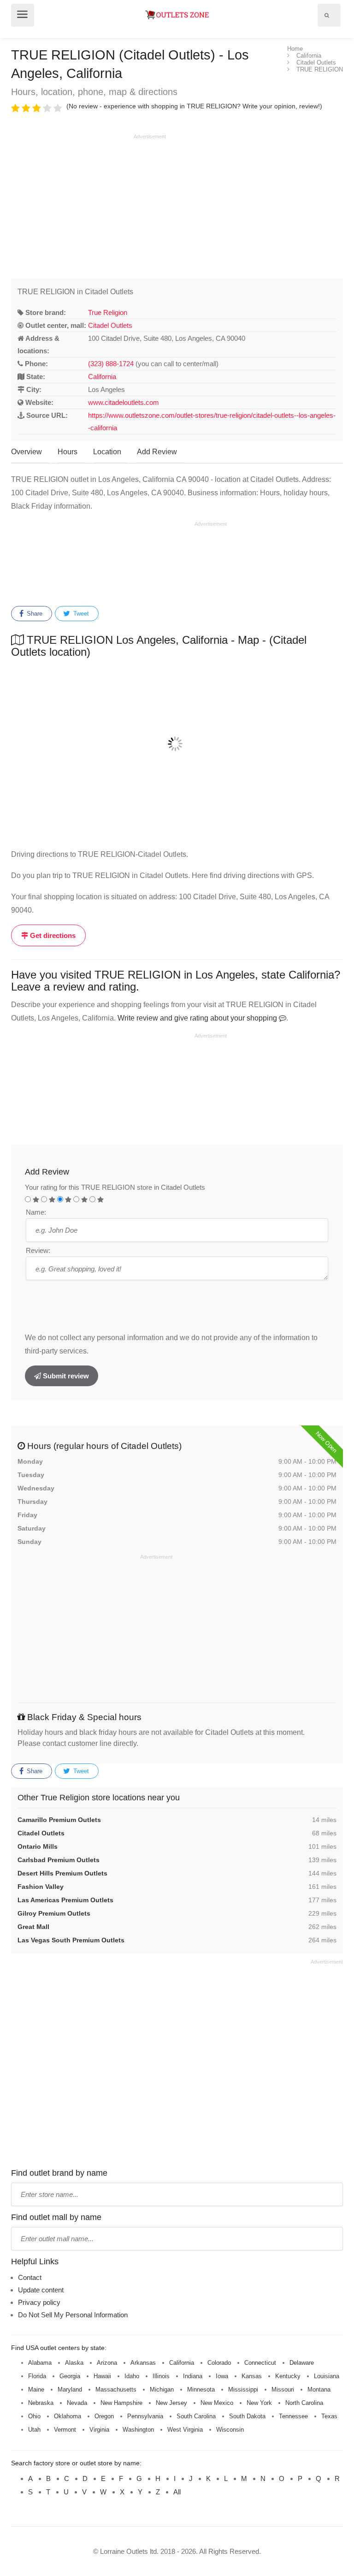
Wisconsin (230, 2430)
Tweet (80, 614)
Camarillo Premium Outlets (59, 1820)
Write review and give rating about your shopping (198, 1018)
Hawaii (102, 2376)
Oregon (104, 2416)
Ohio (34, 2416)
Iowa (222, 2376)
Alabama (40, 2363)
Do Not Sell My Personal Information (73, 2315)
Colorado (219, 2363)
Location (107, 452)
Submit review (65, 1376)
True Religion (108, 312)
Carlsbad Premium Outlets (59, 1860)
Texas (329, 2416)
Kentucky (288, 2376)
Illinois (161, 2376)
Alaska (74, 2363)
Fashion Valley (41, 1887)
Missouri (283, 2389)
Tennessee (293, 2416)
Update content (41, 2290)
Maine (36, 2389)
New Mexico (217, 2403)
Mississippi (243, 2389)
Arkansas (143, 2363)
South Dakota (247, 2416)
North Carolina (304, 2403)
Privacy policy (39, 2302)
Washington (138, 2430)
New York (259, 2403)
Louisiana (327, 2376)
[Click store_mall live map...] (177, 744)
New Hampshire (121, 2403)
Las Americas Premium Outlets (65, 1900)
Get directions (52, 935)
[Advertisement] (88, 205)
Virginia (99, 2430)
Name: (36, 1212)
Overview (27, 452)
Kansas (252, 2376)
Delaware (302, 2363)
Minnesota (201, 2389)
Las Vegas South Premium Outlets (71, 1940)
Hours (68, 452)
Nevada (77, 2403)
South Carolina (196, 2416)
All (177, 2492)
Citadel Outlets (110, 325)
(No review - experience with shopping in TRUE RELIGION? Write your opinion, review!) (194, 106)
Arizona (107, 2363)
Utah (34, 2430)
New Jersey (171, 2403)
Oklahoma (68, 2416)
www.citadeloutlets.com (124, 402)
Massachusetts (116, 2389)
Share (34, 614)
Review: (38, 1250)
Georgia (70, 2376)
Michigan (162, 2389)
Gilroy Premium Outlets (54, 1913)
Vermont (65, 2430)
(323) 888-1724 (111, 364)
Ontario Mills (38, 1846)
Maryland (70, 2389)
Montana (319, 2389)
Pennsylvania (145, 2416)
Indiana (193, 2376)
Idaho (132, 2376)
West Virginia (185, 2430)
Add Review (157, 452)
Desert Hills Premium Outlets (62, 1873)
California (102, 377)
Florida (37, 2376)
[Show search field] (327, 15)
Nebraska (41, 2403)
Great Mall (33, 1927)
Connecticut (260, 2363)
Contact (30, 2277)
